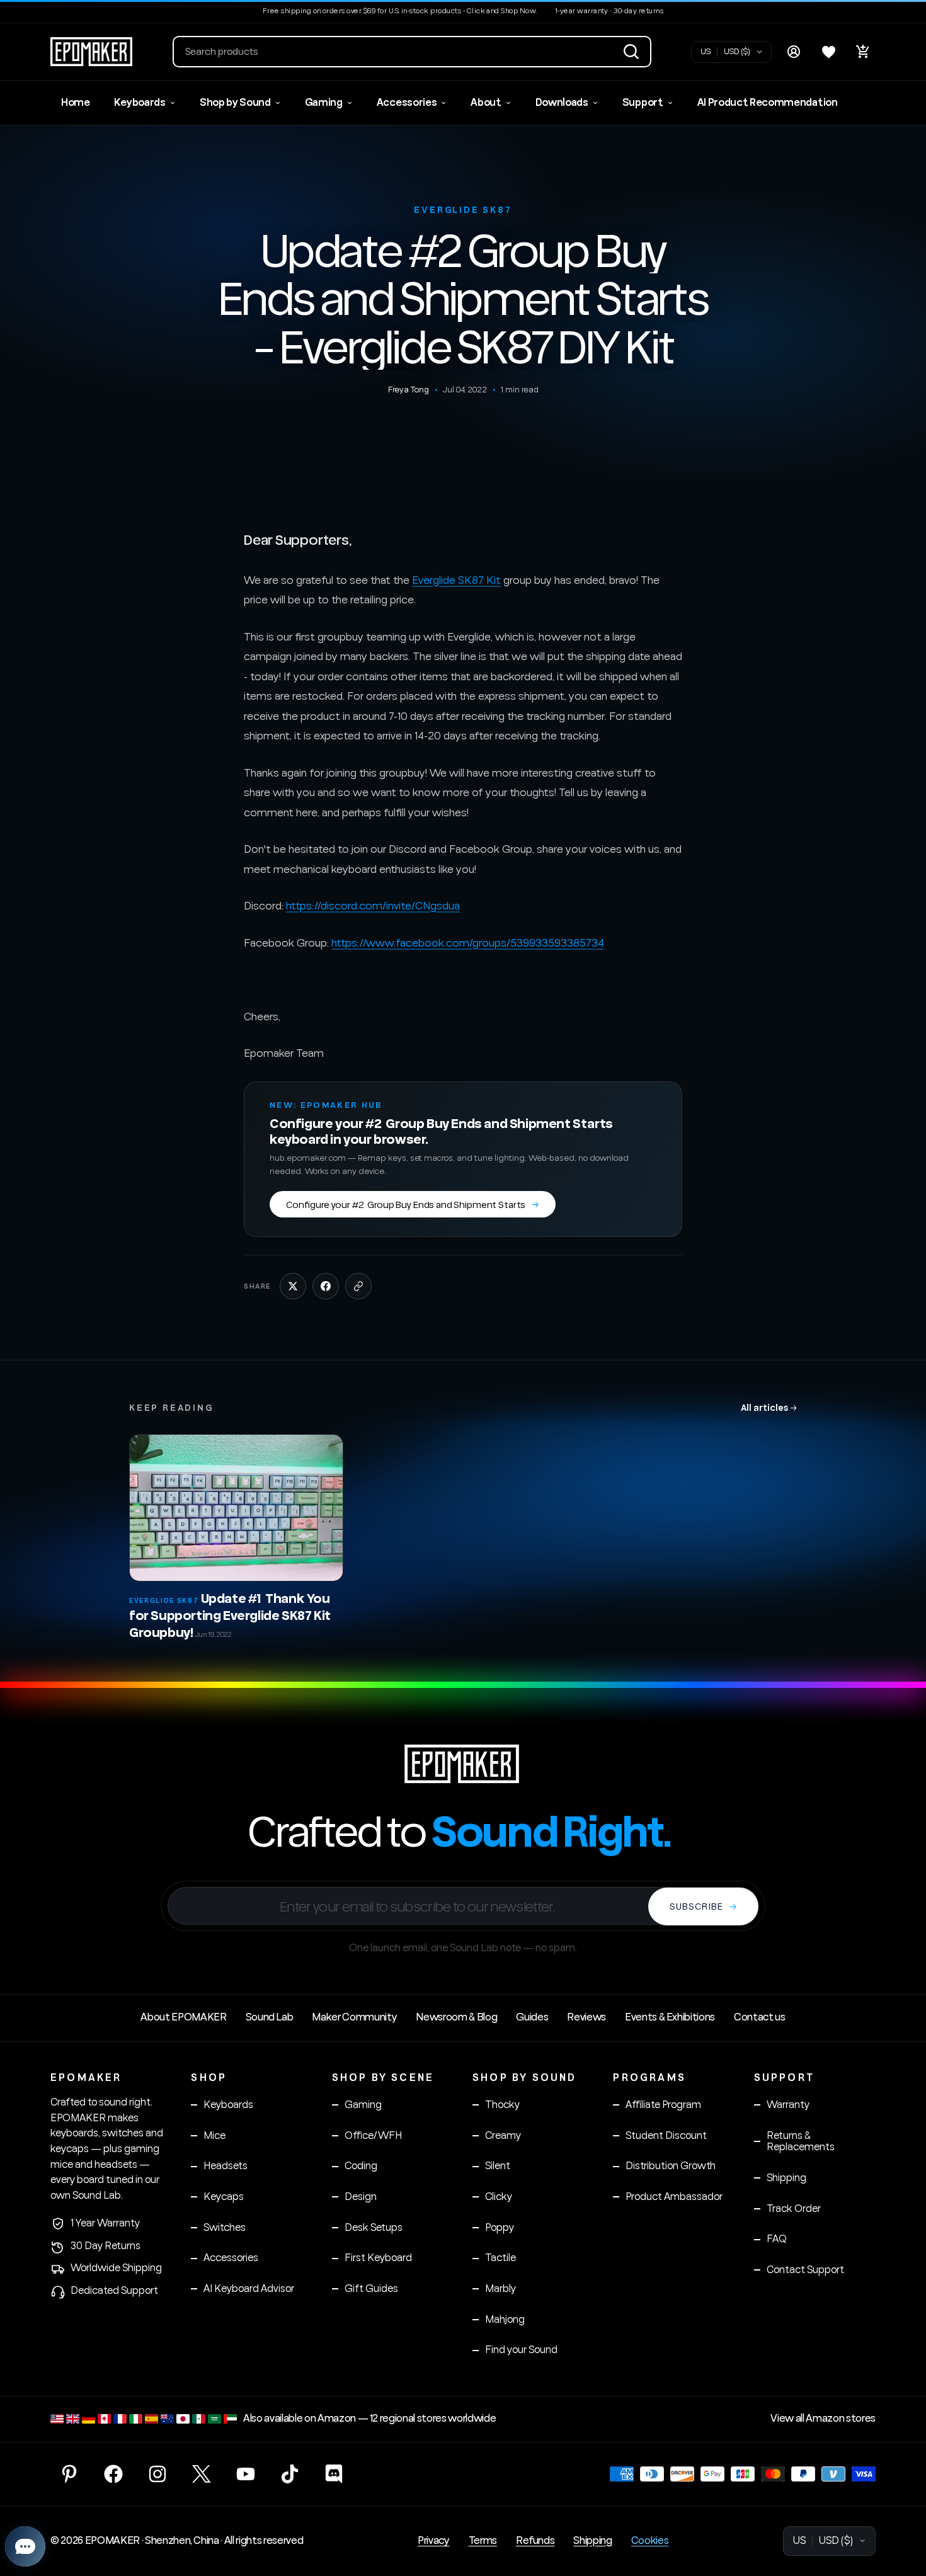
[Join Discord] (334, 2474)
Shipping (592, 2541)
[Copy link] (358, 1286)
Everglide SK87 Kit (456, 580)
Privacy (434, 2541)
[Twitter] (202, 2474)
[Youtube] (246, 2474)
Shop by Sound (235, 103)
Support (643, 103)
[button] (412, 52)
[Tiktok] (290, 2474)
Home (76, 103)
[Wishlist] (828, 52)
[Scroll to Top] (901, 2507)
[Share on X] (293, 1286)
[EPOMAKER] (463, 1764)
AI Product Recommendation (768, 103)
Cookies (650, 2541)
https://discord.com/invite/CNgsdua (373, 906)
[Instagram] (157, 2474)
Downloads (562, 103)
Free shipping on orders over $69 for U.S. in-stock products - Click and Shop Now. (400, 11)
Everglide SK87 (463, 210)
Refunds (535, 2541)
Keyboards (140, 103)
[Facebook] (113, 2474)
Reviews (586, 2017)
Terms (483, 2541)
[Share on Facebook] (326, 1286)
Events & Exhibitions (670, 2017)
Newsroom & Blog (456, 2017)
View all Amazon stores (823, 2419)
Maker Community (354, 2017)
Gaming (324, 103)
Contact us (760, 2017)
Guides (532, 2017)
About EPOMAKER (183, 2017)
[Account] (794, 52)
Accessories (407, 103)
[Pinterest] (69, 2474)
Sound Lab (270, 2017)
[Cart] (863, 52)
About (486, 103)
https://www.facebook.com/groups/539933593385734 (468, 943)
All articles (769, 1407)
